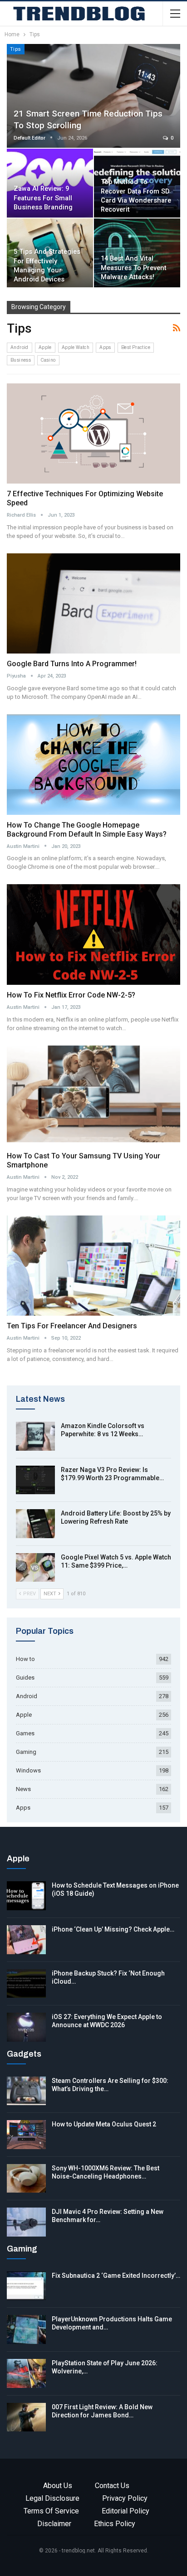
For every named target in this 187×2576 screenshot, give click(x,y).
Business (21, 360)
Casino (48, 360)
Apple (45, 347)
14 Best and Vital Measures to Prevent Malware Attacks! (134, 268)
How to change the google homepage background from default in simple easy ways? (89, 830)
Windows (28, 1770)
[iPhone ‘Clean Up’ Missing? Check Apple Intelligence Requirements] (26, 1940)
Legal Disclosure (52, 2498)
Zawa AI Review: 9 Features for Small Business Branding (43, 198)
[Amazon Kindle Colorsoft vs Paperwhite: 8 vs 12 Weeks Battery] (35, 1436)
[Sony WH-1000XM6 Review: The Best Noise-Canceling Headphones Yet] (26, 2179)
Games (25, 1733)
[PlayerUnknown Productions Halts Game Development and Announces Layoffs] (26, 2329)
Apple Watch (76, 347)
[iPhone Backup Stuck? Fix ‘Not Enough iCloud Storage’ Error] (26, 1984)
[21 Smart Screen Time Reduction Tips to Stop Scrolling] (93, 96)
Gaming (26, 1752)
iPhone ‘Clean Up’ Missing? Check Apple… (113, 1929)
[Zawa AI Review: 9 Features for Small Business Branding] (50, 183)
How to (25, 1659)
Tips (16, 49)
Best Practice (136, 347)
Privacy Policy (125, 2498)
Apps (105, 347)
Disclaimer (54, 2524)
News (23, 1789)
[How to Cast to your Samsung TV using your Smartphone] (93, 1096)
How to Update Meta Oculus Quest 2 (104, 2124)
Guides (25, 1678)
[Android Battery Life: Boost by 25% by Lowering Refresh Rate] (35, 1524)
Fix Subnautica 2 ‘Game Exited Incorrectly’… (116, 2276)
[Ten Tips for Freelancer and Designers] (93, 1266)
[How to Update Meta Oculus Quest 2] (26, 2135)
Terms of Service (51, 2511)
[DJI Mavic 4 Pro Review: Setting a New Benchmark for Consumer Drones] (26, 2222)
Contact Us (112, 2486)
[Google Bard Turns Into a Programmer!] (93, 604)
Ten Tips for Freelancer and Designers (72, 1326)
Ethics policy (115, 2524)
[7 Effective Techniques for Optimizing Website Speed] (93, 434)
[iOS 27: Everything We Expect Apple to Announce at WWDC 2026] (26, 2027)
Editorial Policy (125, 2511)
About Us (58, 2486)
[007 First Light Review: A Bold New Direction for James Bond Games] (26, 2417)
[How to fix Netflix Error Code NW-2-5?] (93, 935)
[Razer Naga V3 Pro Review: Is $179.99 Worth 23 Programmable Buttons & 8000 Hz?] (35, 1480)
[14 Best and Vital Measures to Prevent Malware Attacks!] (137, 253)
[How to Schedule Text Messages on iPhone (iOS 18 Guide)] (26, 1896)
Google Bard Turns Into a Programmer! (72, 664)
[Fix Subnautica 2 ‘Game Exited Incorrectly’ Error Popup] (26, 2286)
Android (20, 347)
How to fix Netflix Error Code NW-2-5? (72, 995)
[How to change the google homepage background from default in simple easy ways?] (93, 765)
